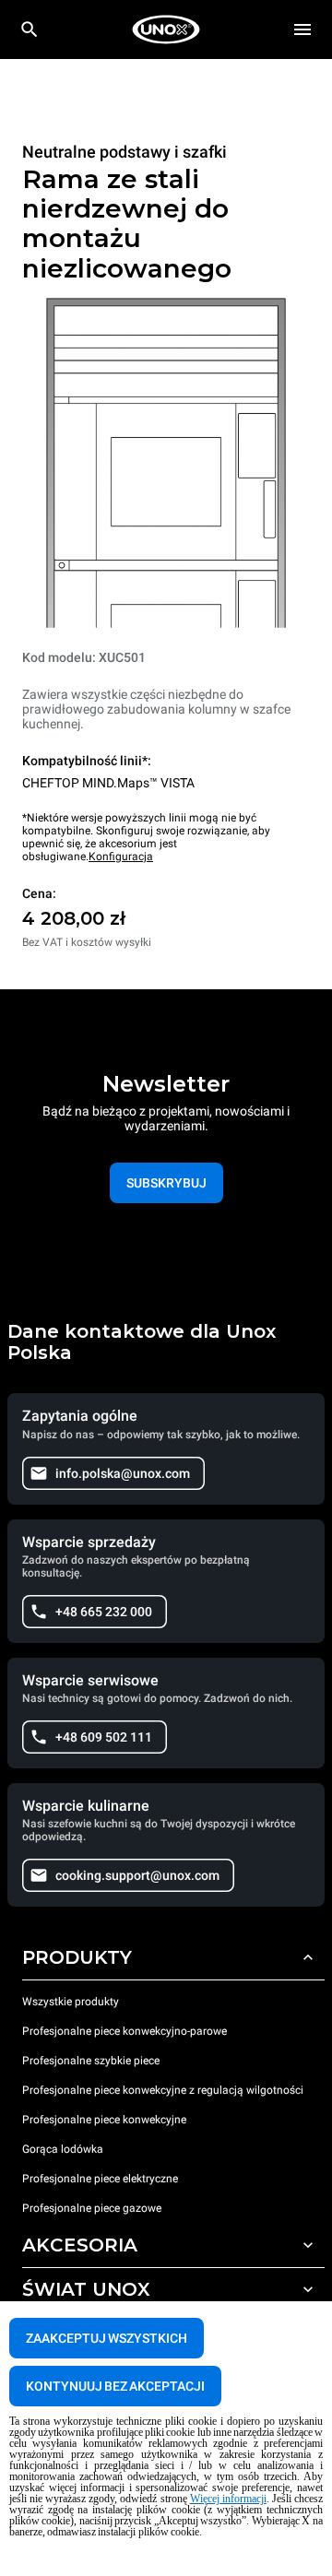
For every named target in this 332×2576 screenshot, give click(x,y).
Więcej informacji (228, 2499)
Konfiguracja (121, 857)
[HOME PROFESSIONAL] (166, 30)
